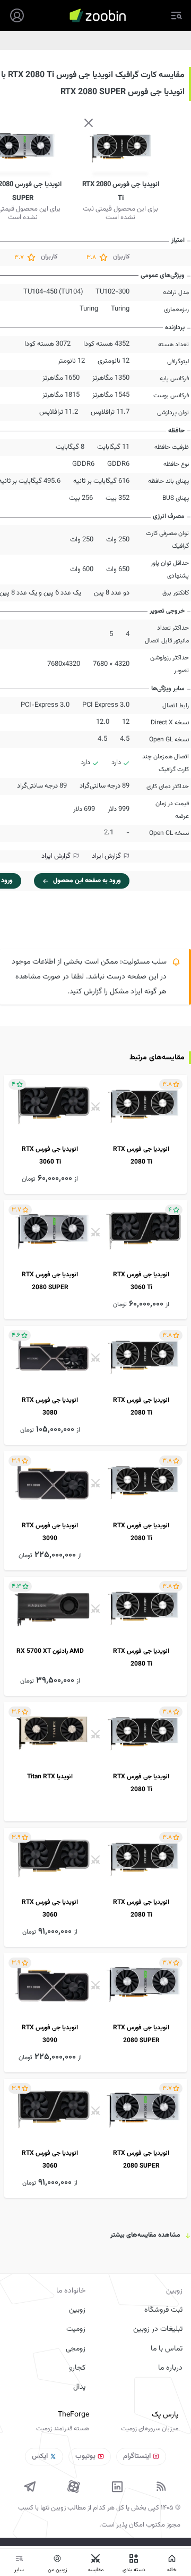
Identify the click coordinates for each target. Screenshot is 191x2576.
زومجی (76, 2349)
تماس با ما (167, 2349)
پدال (79, 2387)
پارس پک (165, 2415)
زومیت (76, 2329)
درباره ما (170, 2368)
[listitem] (95, 1134)
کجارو (77, 2368)
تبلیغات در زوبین (158, 2329)
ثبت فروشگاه (163, 2310)
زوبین (77, 2310)
